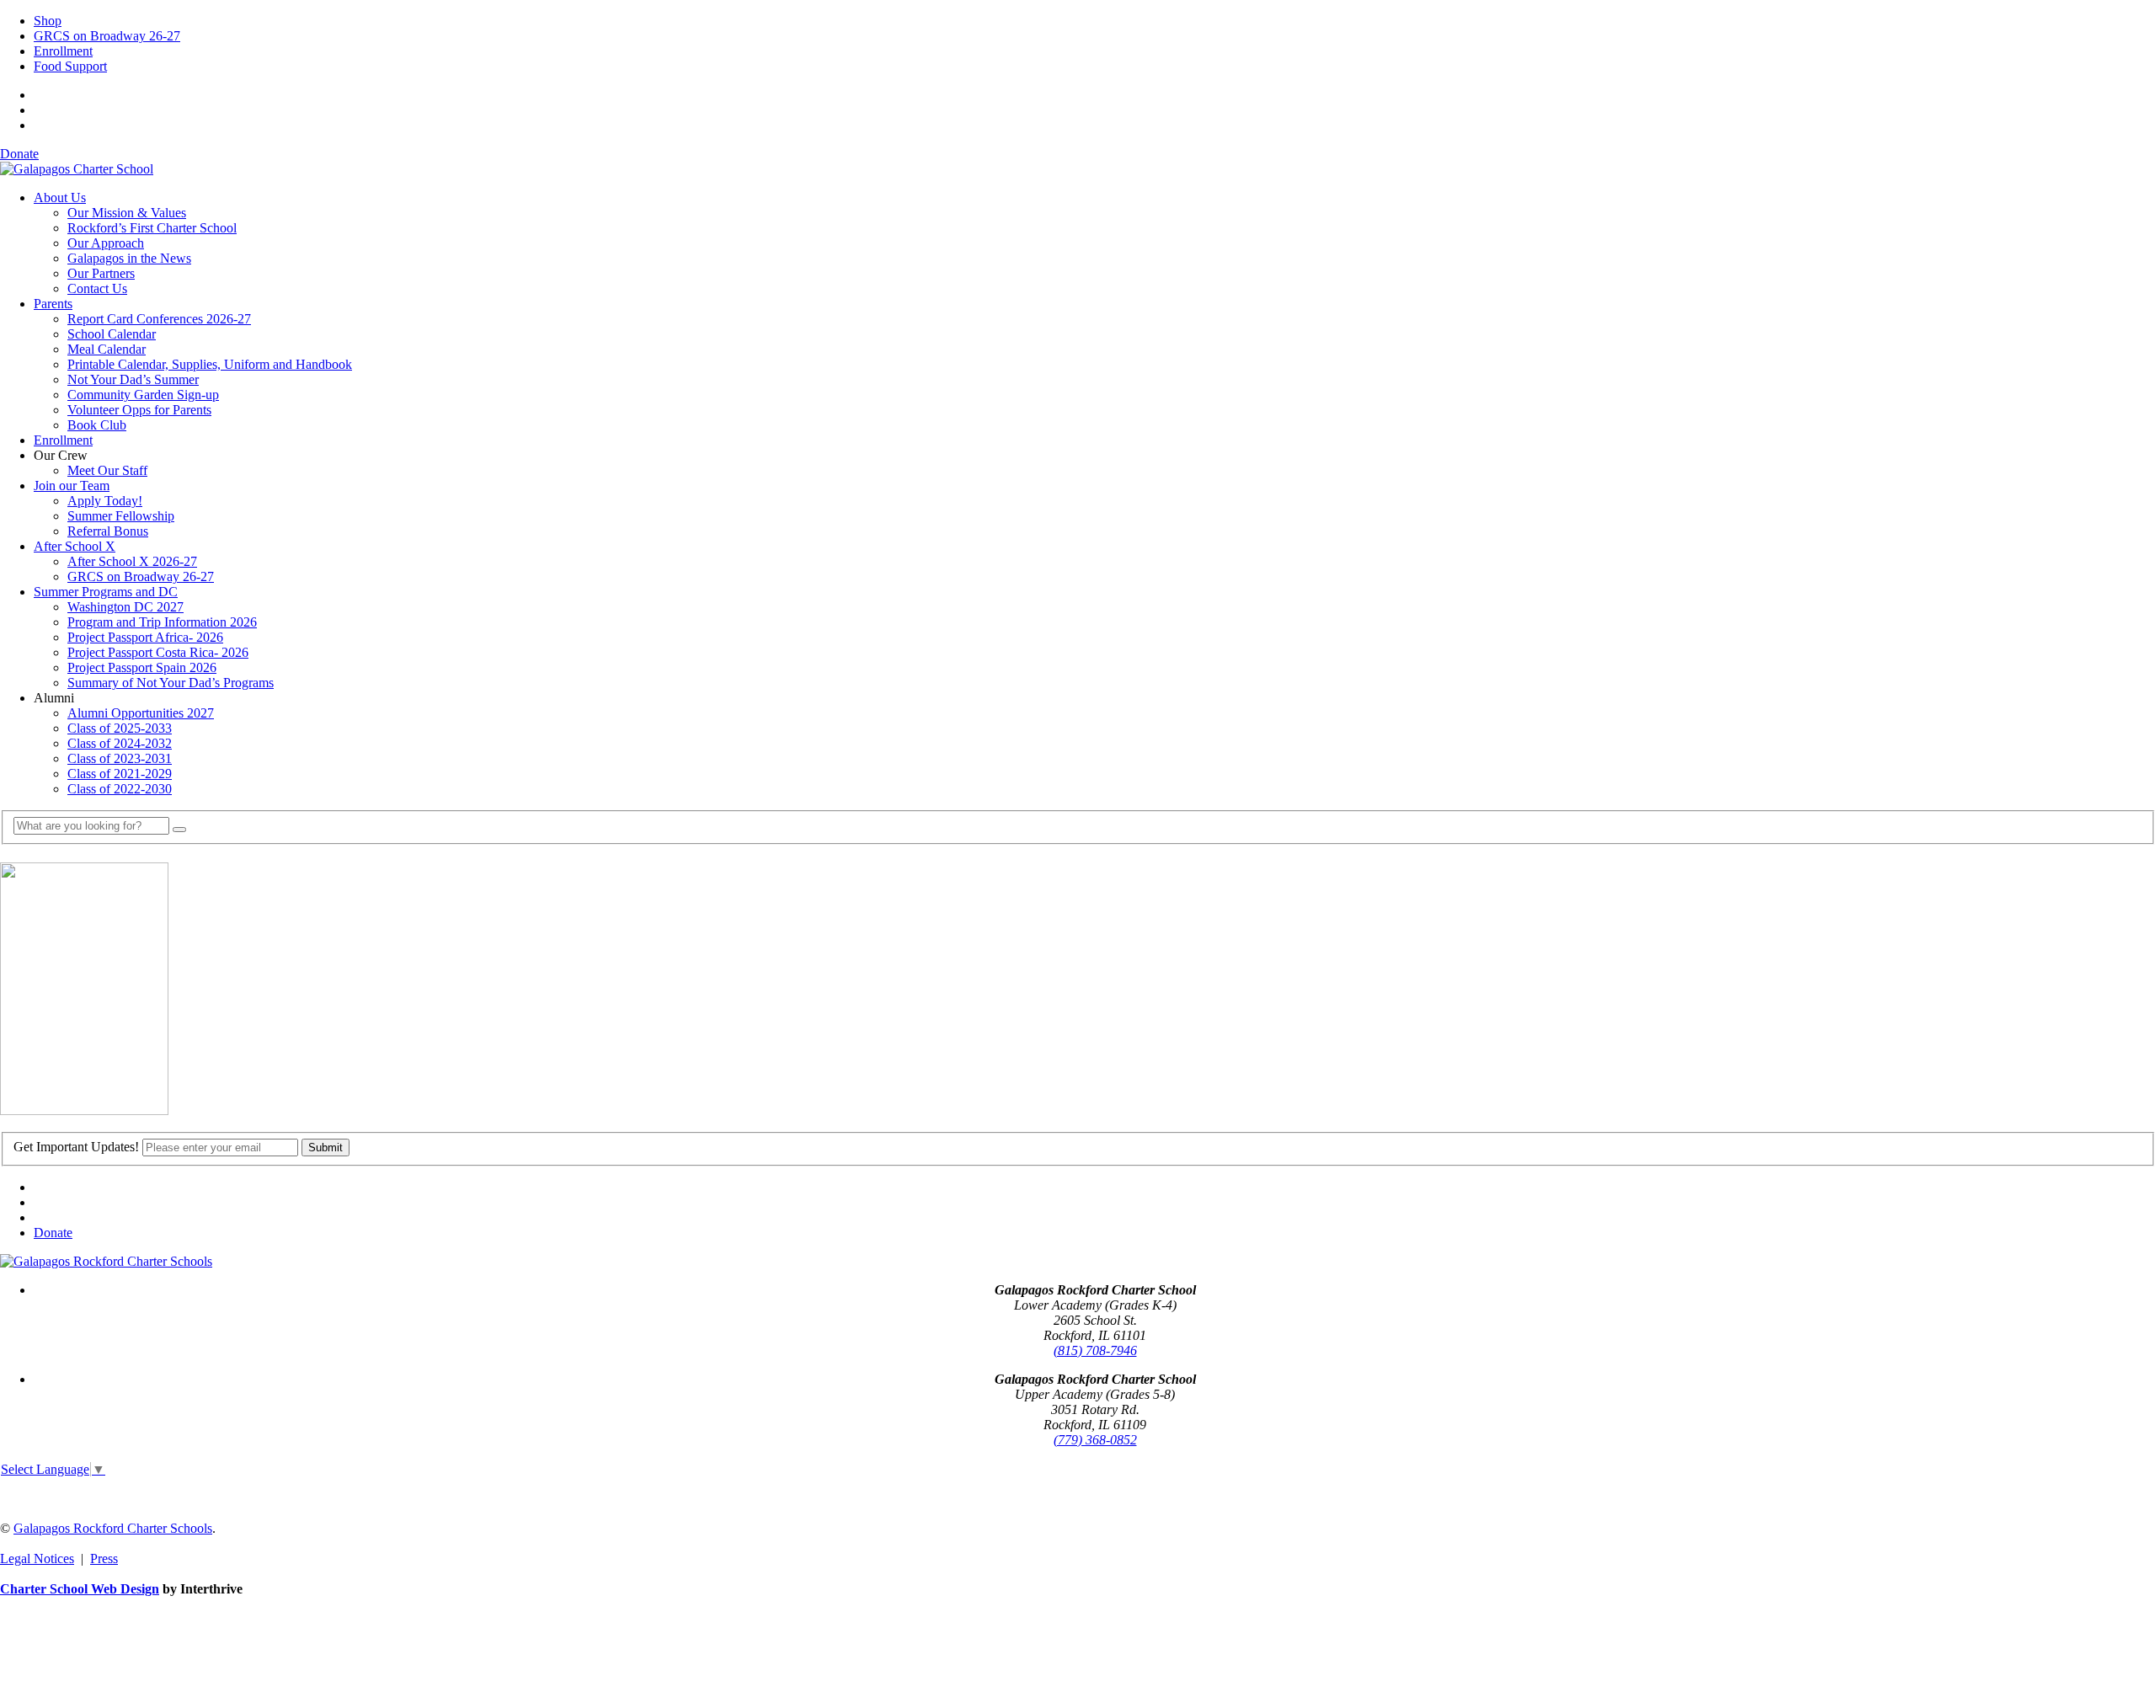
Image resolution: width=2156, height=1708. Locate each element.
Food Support (70, 66)
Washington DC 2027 (125, 607)
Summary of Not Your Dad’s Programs (171, 683)
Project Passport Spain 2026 (142, 667)
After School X (75, 546)
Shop (48, 21)
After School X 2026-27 (132, 561)
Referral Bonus (108, 531)
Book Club (97, 425)
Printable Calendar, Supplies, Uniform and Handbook (210, 364)
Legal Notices (37, 1559)
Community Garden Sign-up (143, 395)
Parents (53, 304)
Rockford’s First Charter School (152, 228)
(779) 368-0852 (1095, 1440)
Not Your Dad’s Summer (133, 379)
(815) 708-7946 (1095, 1350)
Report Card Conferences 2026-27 (159, 319)
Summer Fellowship (121, 516)
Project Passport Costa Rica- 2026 (158, 652)
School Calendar (112, 334)
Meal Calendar (107, 349)
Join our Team (72, 486)
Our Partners (101, 273)
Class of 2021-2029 (120, 774)
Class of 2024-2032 (120, 743)
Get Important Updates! (76, 1147)
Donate (19, 154)
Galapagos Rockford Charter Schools (113, 1528)
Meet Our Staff (107, 470)
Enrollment (63, 51)
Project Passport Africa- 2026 (145, 637)
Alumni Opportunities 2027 (141, 713)
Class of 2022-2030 (120, 789)
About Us (60, 197)
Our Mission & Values (127, 213)
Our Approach (106, 243)
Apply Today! (105, 501)
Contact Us (97, 288)
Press (104, 1559)
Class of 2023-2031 (120, 758)
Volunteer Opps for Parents (139, 410)
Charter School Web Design (80, 1589)
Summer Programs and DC (106, 592)
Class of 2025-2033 (120, 728)
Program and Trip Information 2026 (162, 622)
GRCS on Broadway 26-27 (107, 36)
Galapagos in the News (129, 258)
